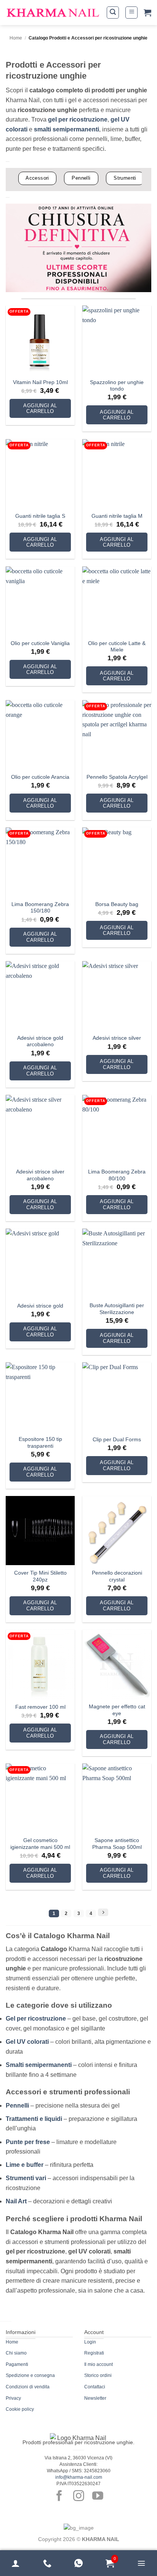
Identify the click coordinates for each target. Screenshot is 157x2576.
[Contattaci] (47, 2563)
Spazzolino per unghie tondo (117, 386)
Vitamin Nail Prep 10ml (40, 382)
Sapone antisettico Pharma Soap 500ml (117, 1844)
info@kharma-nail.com (79, 2477)
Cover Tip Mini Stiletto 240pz (40, 1576)
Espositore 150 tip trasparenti (40, 1443)
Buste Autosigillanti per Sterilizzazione (117, 1309)
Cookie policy (20, 2409)
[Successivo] (103, 1912)
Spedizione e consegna (30, 2375)
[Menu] (141, 2563)
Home (16, 38)
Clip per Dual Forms (117, 1440)
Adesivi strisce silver (117, 1038)
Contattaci (95, 2387)
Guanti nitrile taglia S (40, 516)
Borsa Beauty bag (117, 904)
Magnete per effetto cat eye (117, 1710)
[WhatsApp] (78, 2563)
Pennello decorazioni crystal (117, 1576)
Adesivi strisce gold (40, 1306)
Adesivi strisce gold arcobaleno (40, 1041)
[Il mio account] (16, 2563)
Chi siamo (16, 2353)
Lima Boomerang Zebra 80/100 (117, 1175)
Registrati (94, 2353)
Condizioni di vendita (28, 2387)
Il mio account (99, 2364)
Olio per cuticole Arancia (40, 777)
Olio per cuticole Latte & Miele (117, 647)
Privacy (13, 2398)
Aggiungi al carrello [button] (40, 409)
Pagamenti (17, 2364)
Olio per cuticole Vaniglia (40, 643)
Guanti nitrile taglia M (117, 516)
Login (90, 2342)
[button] (113, 13)
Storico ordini (98, 2375)
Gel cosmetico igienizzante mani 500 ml (40, 1844)
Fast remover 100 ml (40, 1707)
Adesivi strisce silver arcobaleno (40, 1175)
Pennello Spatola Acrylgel (117, 777)
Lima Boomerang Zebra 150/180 (40, 908)
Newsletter (95, 2398)
